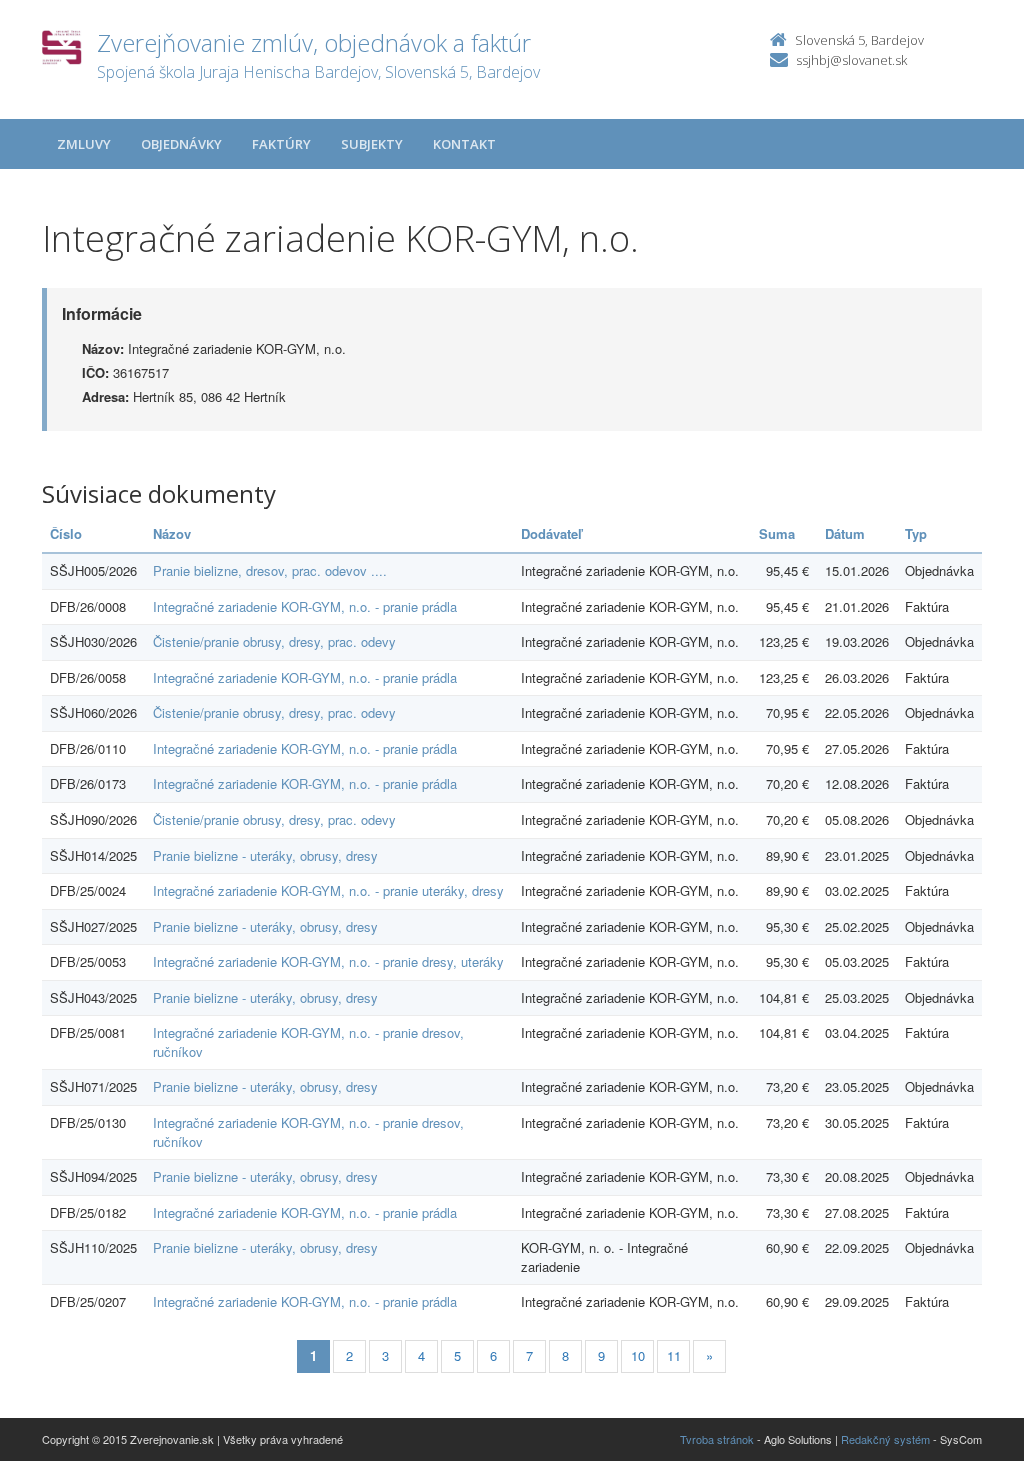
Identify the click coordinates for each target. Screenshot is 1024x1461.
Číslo (66, 533)
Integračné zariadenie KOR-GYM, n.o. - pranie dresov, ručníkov (308, 1042)
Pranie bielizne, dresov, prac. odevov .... (270, 570)
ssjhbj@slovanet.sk (851, 60)
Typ (916, 533)
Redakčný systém (885, 1439)
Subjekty (372, 144)
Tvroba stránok (717, 1439)
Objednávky (181, 144)
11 (674, 1355)
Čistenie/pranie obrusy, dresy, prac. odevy (274, 641)
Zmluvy (84, 144)
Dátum (845, 533)
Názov (172, 533)
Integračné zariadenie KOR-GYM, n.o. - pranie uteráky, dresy (328, 890)
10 (638, 1355)
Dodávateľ (551, 533)
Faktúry (281, 144)
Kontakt (464, 144)
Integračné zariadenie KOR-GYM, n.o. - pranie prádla (305, 606)
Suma (777, 533)
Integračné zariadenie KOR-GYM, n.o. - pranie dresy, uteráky (328, 961)
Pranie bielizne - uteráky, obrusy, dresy (265, 855)
